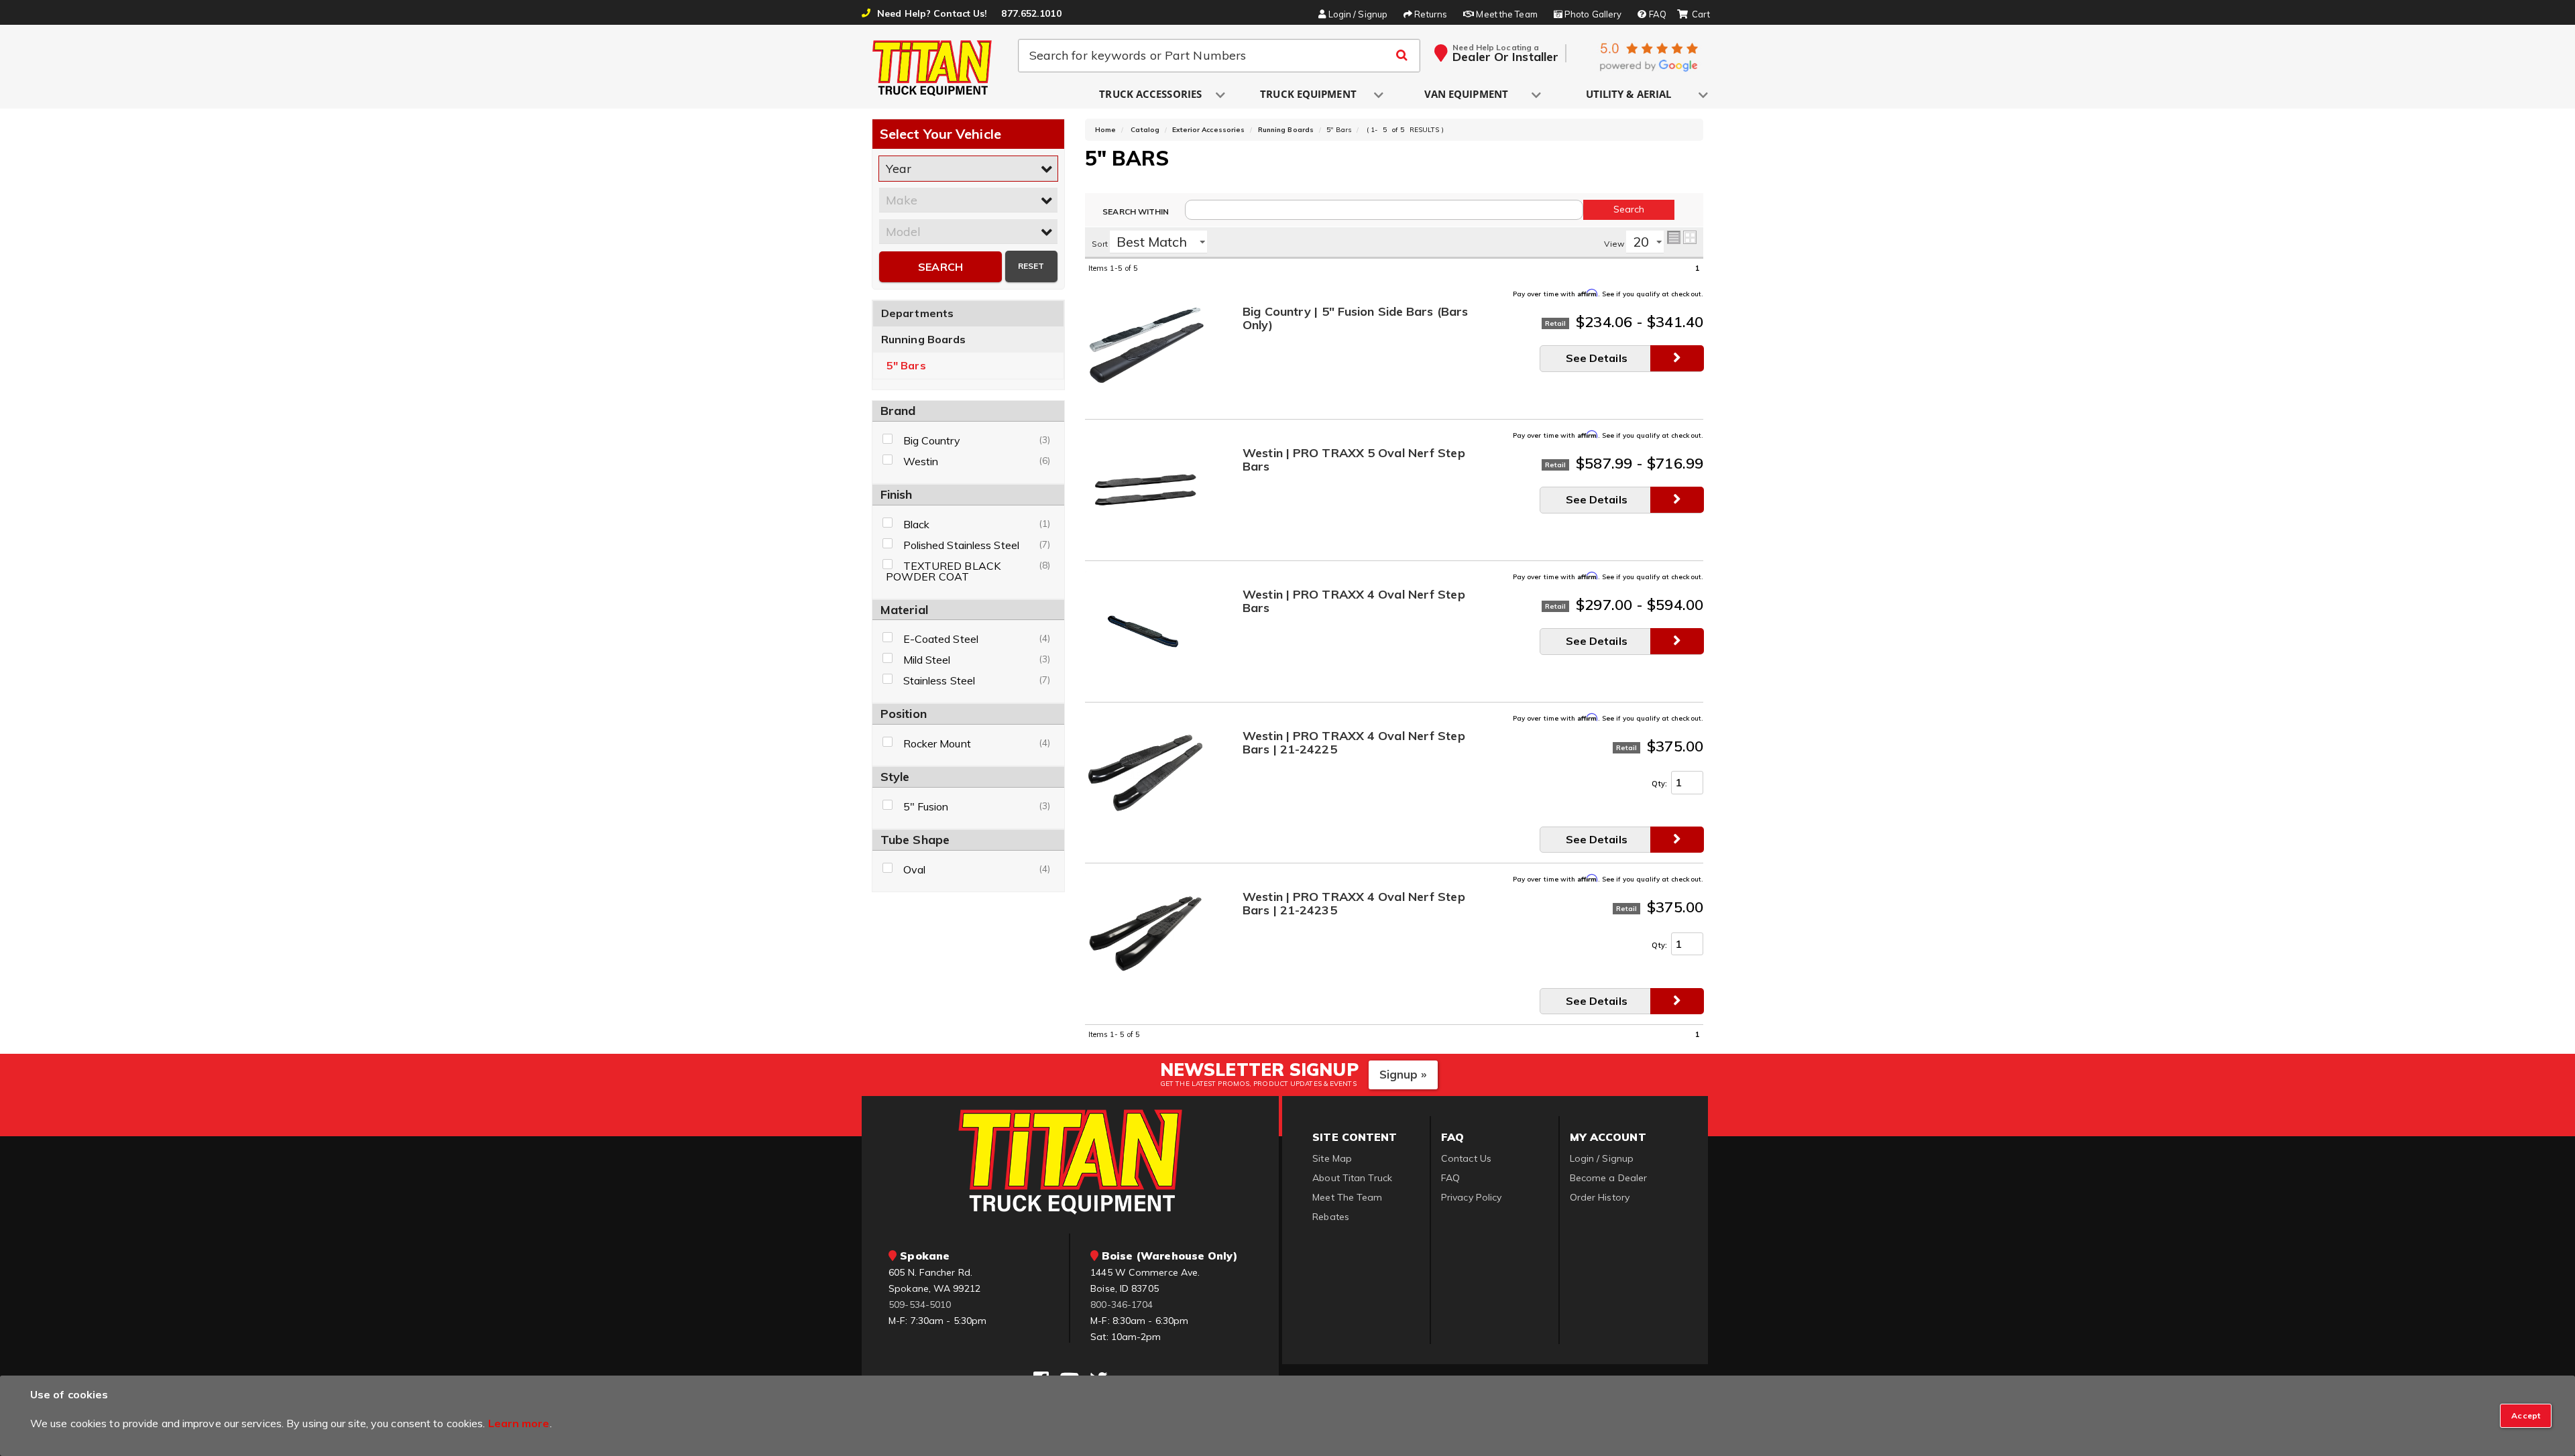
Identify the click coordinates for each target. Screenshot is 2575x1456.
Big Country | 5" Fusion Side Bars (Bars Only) (1355, 319)
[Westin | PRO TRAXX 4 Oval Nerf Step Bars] (1145, 631)
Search (940, 267)
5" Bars (906, 366)
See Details (1597, 358)
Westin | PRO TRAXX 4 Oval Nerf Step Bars (1354, 602)
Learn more (519, 1423)
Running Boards (923, 339)
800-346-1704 (1122, 1305)
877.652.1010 (1031, 13)
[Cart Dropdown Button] (1694, 15)
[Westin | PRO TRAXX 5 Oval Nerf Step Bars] (1145, 489)
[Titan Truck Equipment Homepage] (933, 68)
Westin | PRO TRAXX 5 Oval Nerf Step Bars (1354, 460)
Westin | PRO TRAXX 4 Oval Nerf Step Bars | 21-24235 (1354, 904)
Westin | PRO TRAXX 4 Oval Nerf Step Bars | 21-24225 (1354, 743)
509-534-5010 (920, 1305)
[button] (1151, 95)
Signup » (1403, 1074)
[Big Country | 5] (1145, 348)
